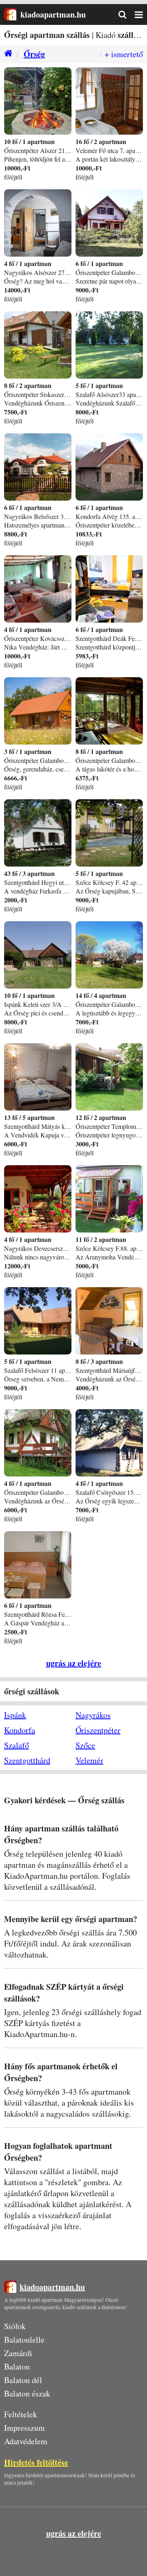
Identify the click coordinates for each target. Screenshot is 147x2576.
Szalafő (17, 1745)
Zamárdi (18, 2353)
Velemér (89, 1760)
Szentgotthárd (27, 1760)
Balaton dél (23, 2380)
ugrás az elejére (74, 1663)
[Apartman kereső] (127, 15)
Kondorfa (20, 1730)
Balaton (17, 2367)
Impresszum (24, 2428)
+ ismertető (124, 54)
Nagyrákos (93, 1715)
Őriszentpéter (98, 1730)
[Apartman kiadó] (10, 14)
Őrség (34, 54)
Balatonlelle (24, 2340)
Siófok (15, 2326)
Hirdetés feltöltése (36, 2462)
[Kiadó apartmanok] (6, 54)
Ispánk (15, 1715)
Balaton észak (27, 2393)
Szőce (85, 1745)
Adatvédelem (26, 2441)
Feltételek (21, 2414)
